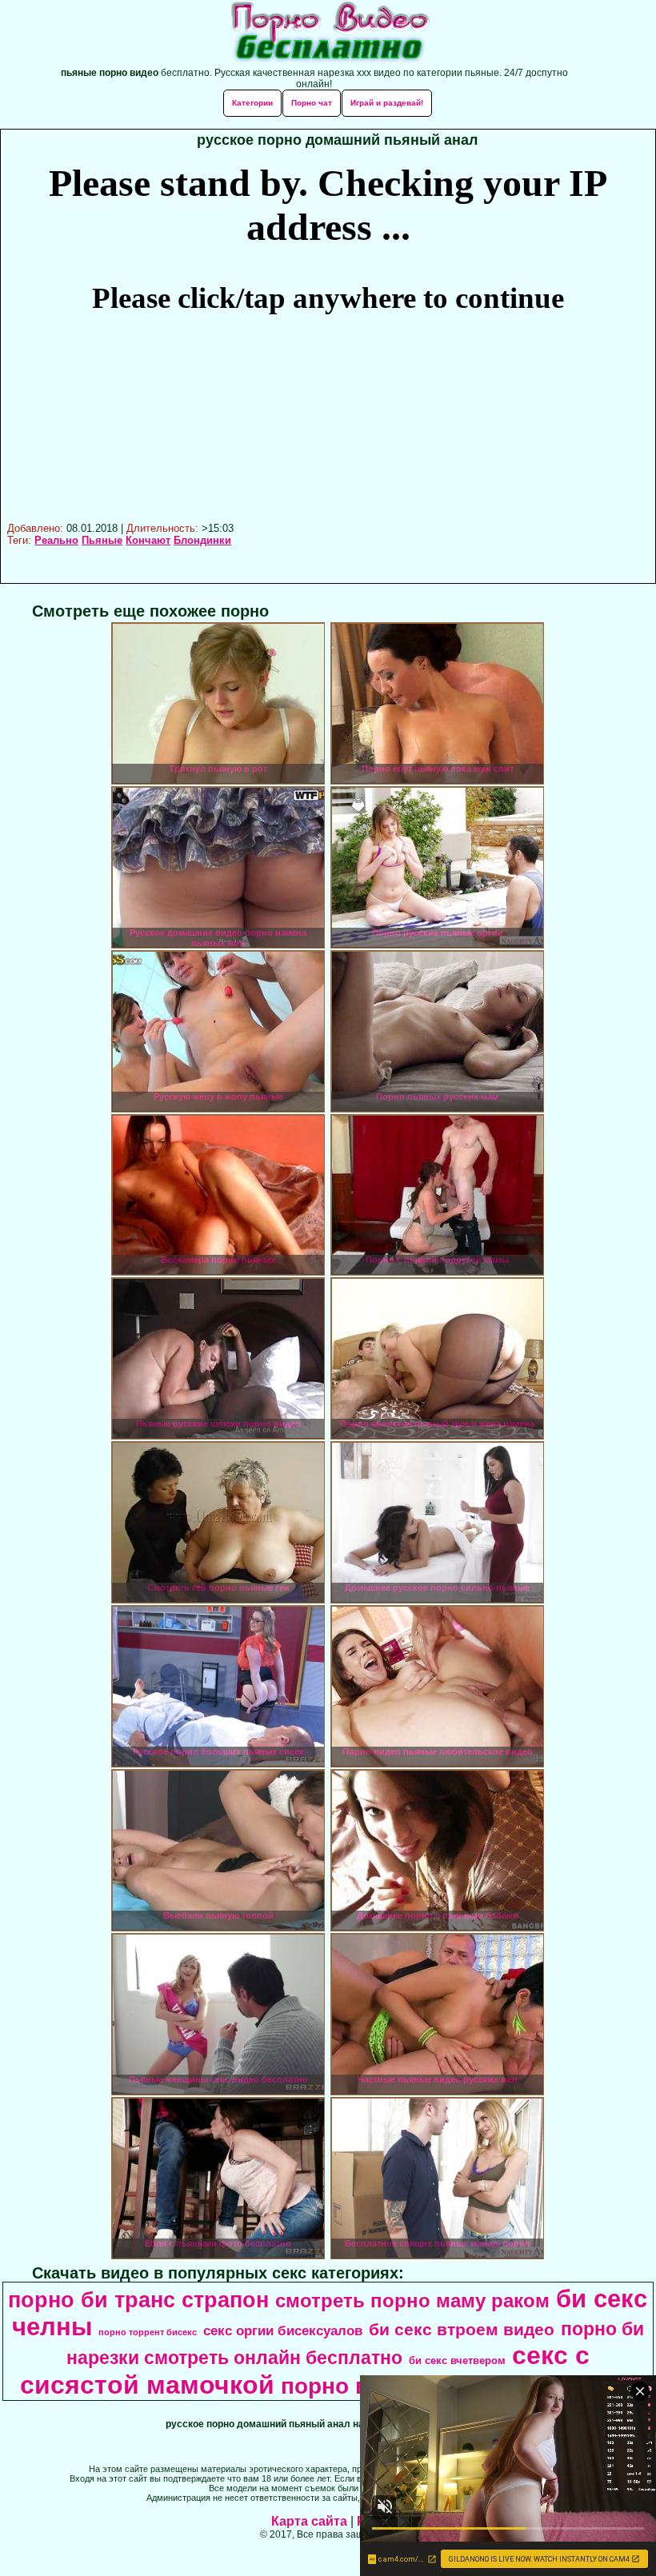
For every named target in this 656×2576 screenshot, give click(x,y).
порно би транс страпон (138, 2300)
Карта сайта (309, 2521)
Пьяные (102, 540)
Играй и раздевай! (387, 103)
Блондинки (202, 540)
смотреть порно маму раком (412, 2300)
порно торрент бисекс (148, 2332)
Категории (252, 103)
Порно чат (312, 103)
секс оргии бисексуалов (283, 2330)
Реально (56, 540)
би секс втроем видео (462, 2330)
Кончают (148, 540)
